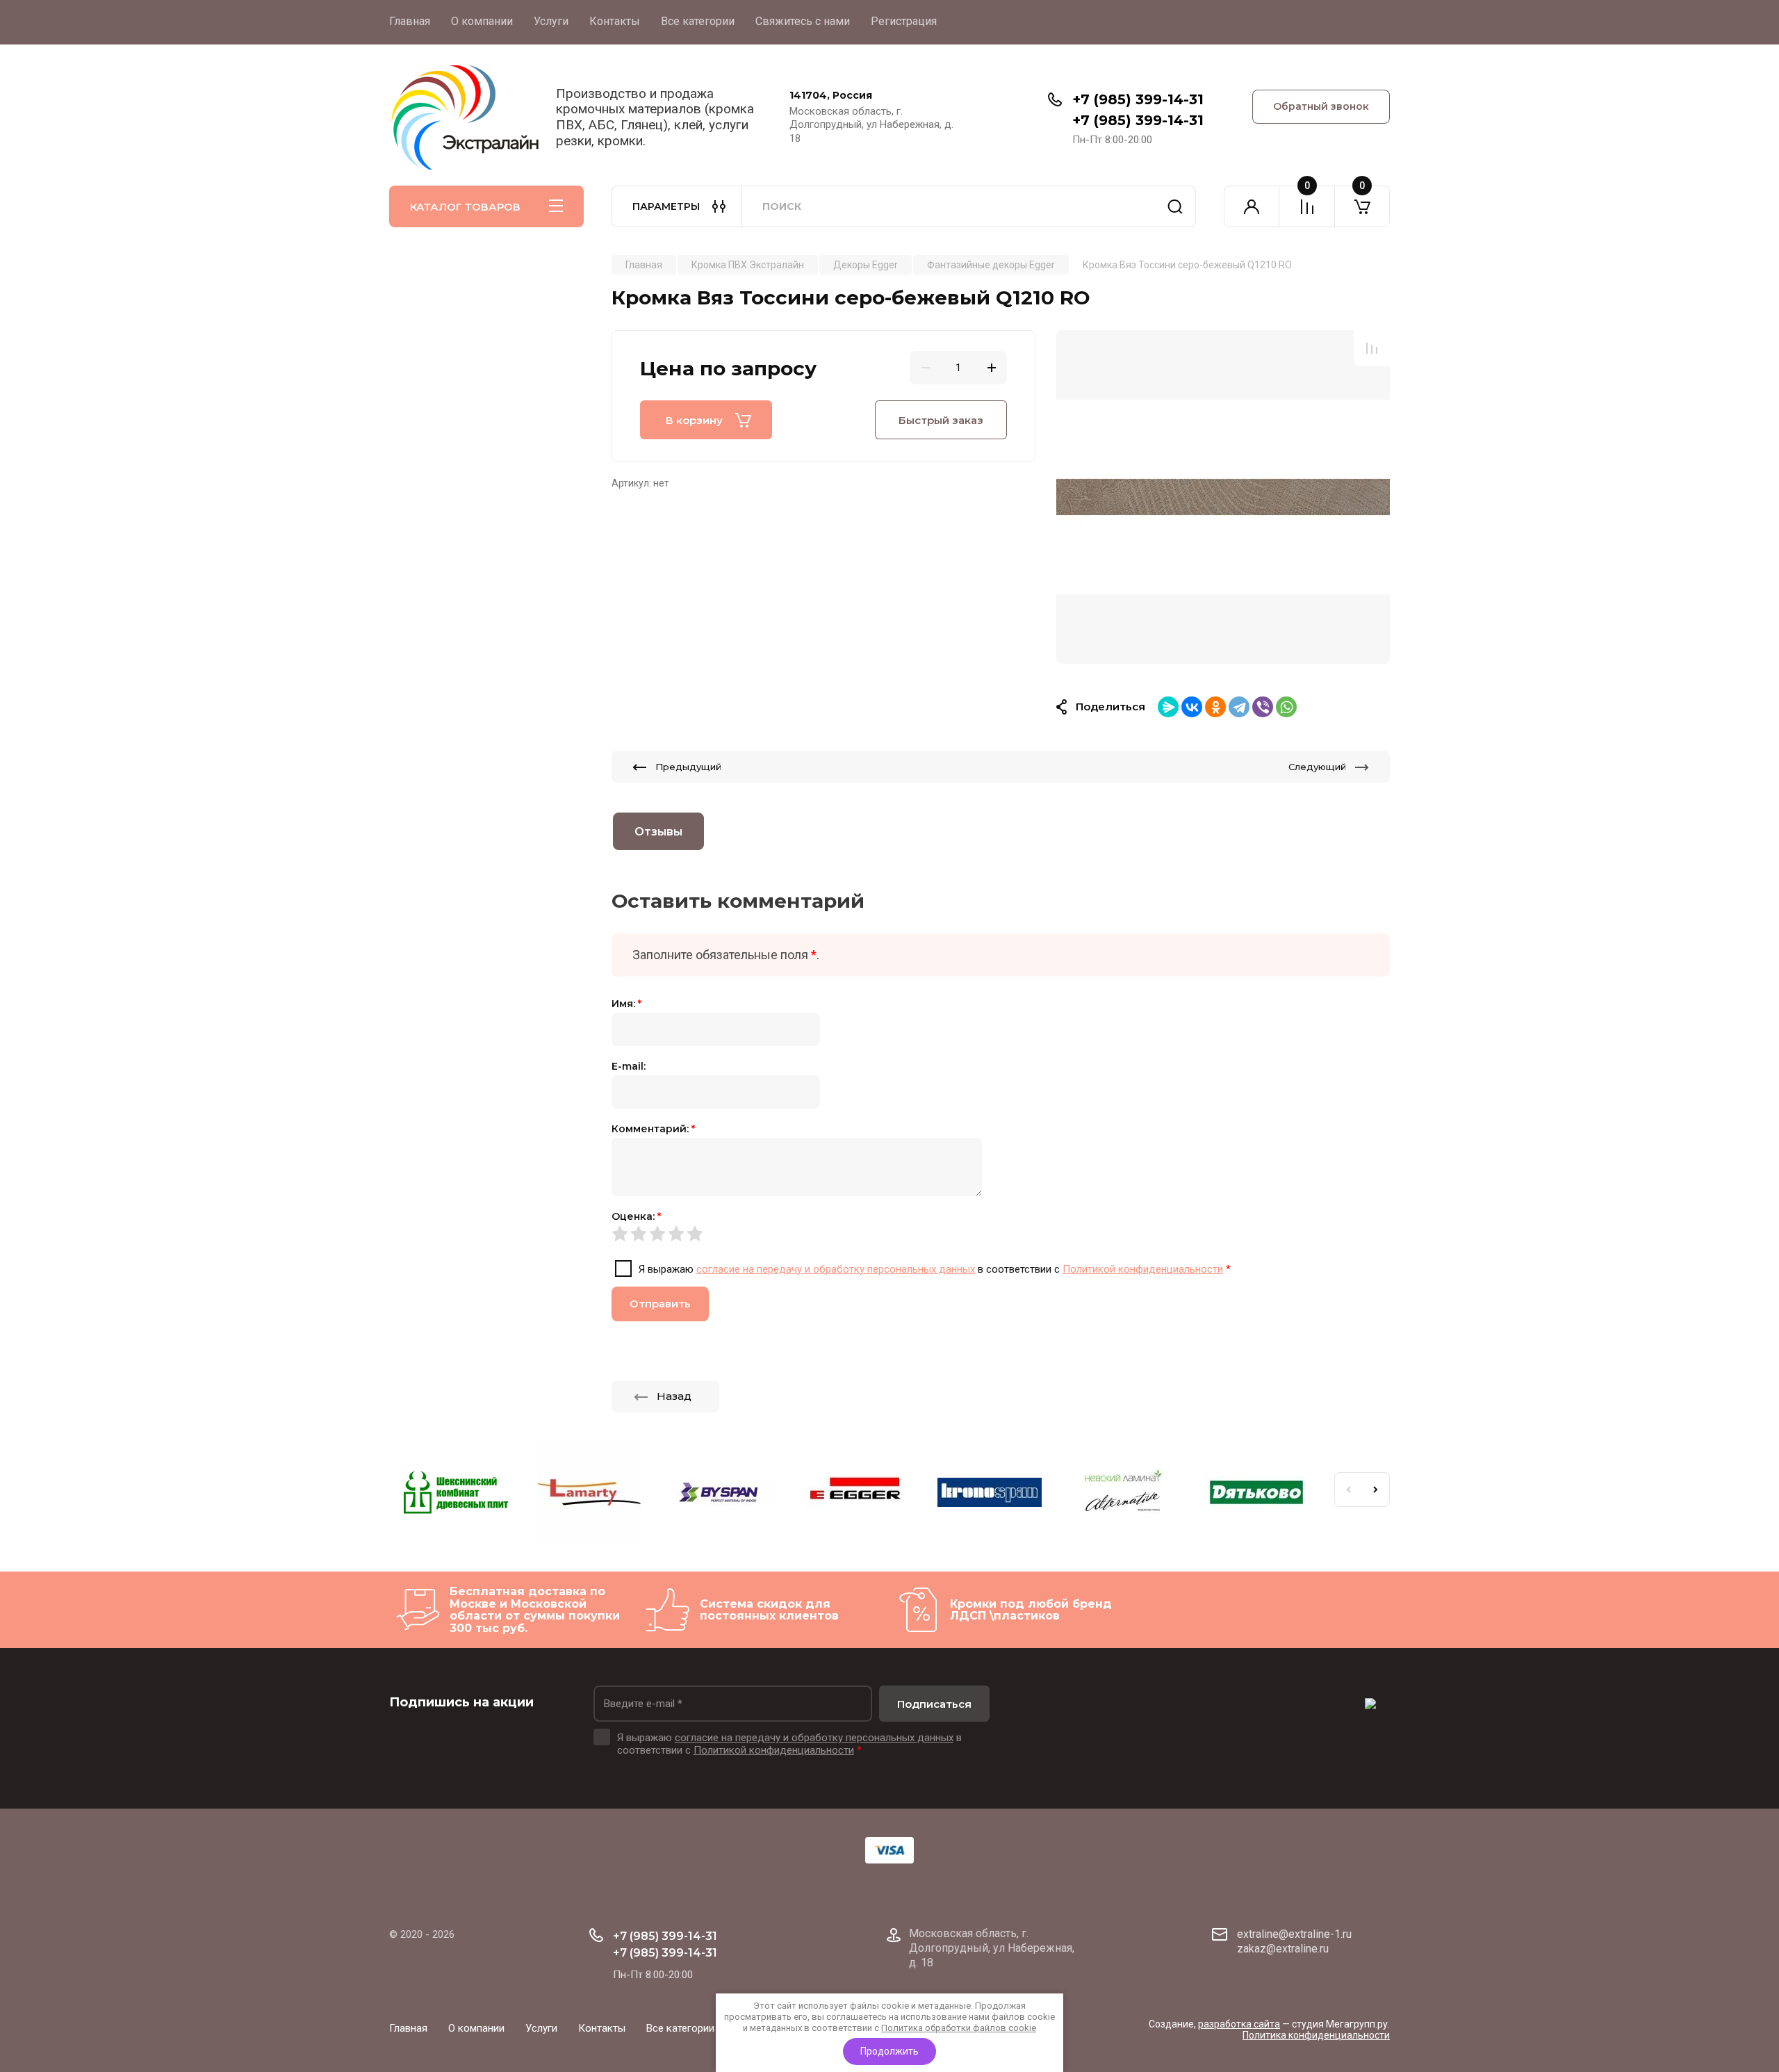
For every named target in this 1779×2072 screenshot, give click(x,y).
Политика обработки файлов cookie (959, 2028)
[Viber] (1263, 707)
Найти (1175, 206)
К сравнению (1372, 348)
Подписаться (934, 1704)
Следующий (1317, 767)
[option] (1223, 497)
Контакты (615, 21)
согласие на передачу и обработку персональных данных (836, 1269)
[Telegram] (1239, 707)
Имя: (626, 1004)
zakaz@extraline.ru (1283, 1949)
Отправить (660, 1304)
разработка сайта (1239, 2024)
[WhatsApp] (1286, 707)
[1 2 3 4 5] (1001, 1234)
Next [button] (1376, 1490)
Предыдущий (688, 767)
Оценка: (636, 1216)
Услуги (551, 21)
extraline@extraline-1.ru (1294, 1934)
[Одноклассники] (1215, 707)
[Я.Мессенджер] (1168, 707)
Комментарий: (653, 1129)
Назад (674, 1396)
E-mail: (629, 1066)
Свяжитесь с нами (803, 21)
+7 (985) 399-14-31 (1138, 99)
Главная (410, 21)
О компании (482, 21)
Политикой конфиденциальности (1143, 1269)
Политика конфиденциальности (1316, 2035)
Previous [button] (1348, 1490)
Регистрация (904, 21)
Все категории (698, 21)
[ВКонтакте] (1192, 707)
